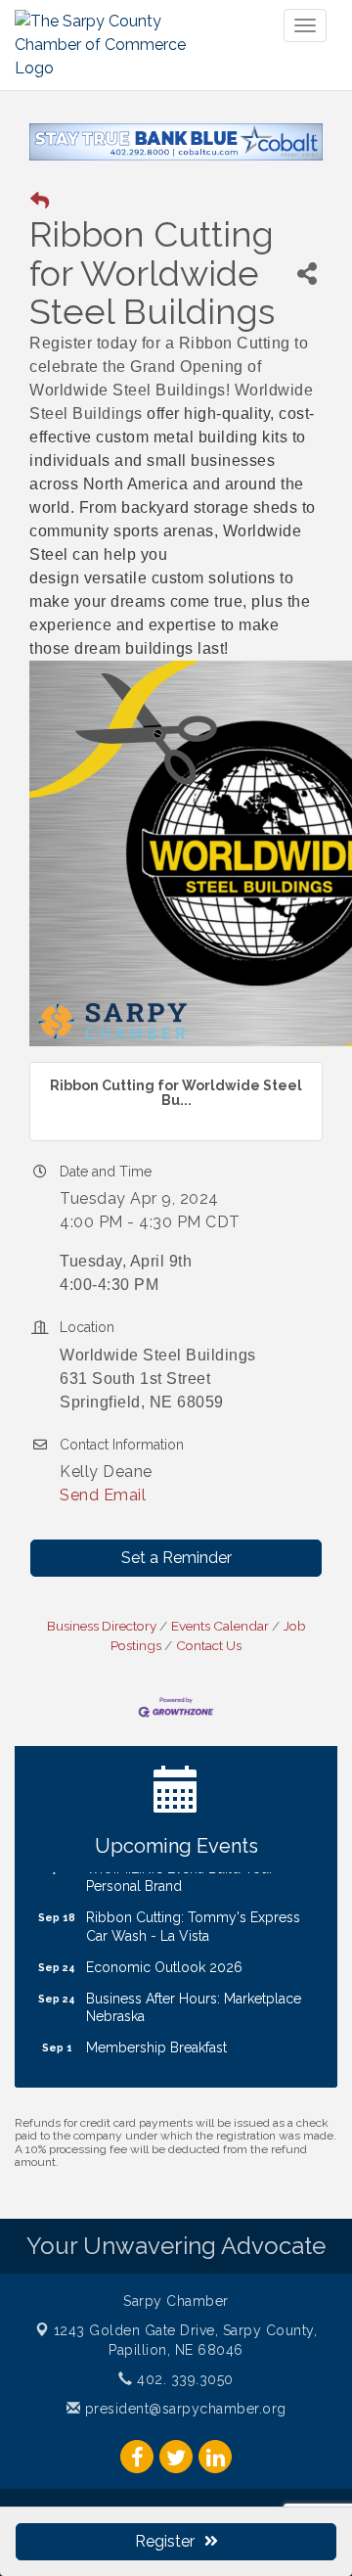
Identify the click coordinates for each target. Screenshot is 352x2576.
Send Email (103, 1495)
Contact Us (209, 1645)
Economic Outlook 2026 (164, 1956)
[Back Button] (40, 201)
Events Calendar (220, 1626)
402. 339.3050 (183, 2379)
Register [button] (165, 2541)
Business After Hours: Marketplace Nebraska (194, 1997)
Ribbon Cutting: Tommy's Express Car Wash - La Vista (193, 1915)
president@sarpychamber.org (183, 2409)
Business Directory (102, 1626)
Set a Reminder (176, 1558)
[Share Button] (307, 274)
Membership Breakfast (156, 2037)
